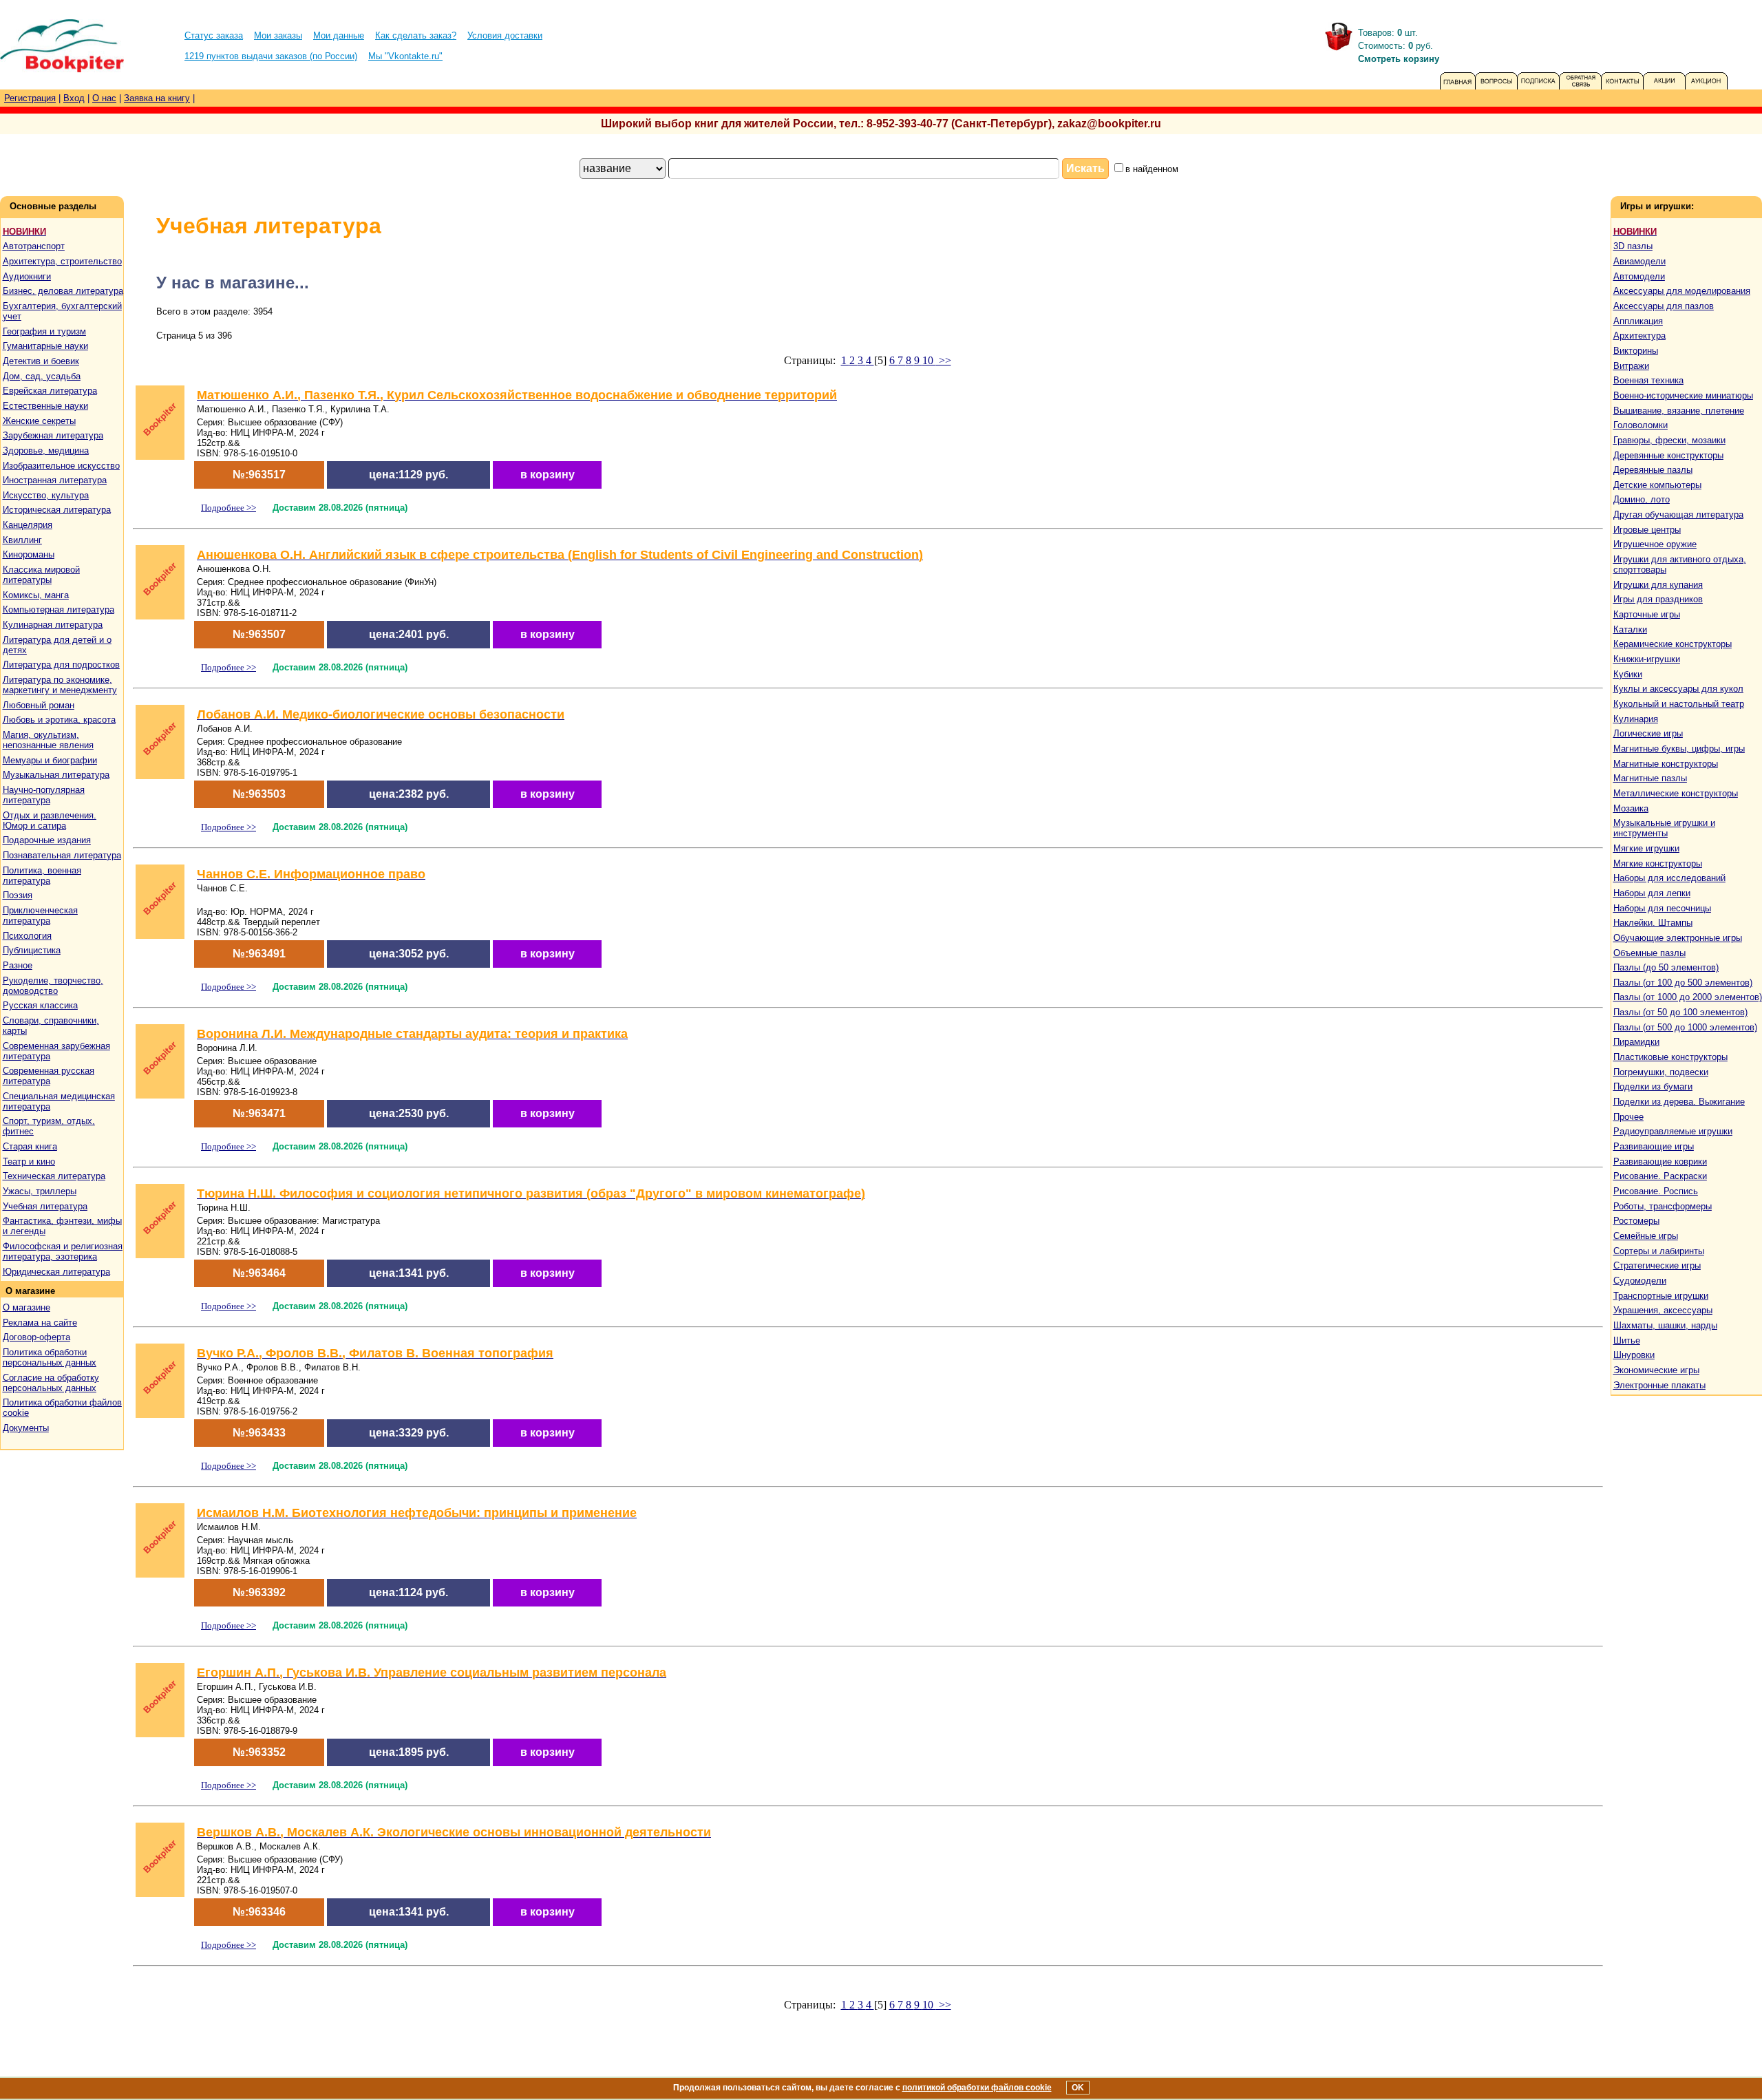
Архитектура (1639, 336)
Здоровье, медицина (46, 450)
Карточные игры (1647, 614)
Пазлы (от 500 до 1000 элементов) (1685, 1027)
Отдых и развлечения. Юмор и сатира (50, 820)
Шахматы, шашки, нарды (1665, 1325)
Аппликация (1638, 321)
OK (1078, 2088)
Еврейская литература (50, 391)
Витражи (1631, 366)
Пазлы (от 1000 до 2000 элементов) (1688, 997)
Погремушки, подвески (1661, 1072)
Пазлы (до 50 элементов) (1666, 967)
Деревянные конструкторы (1668, 455)
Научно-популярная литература (44, 795)
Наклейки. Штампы (1653, 923)
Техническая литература (54, 1176)
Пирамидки (1636, 1042)
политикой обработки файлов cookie (977, 2088)
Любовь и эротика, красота (59, 720)
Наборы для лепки (1652, 893)
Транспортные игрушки (1661, 1296)
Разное (18, 965)
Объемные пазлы (1649, 953)
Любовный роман (39, 705)
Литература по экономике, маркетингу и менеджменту (60, 685)
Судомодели (1640, 1281)
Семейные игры (1646, 1236)
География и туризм (44, 331)
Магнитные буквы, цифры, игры (1679, 749)
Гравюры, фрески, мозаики (1669, 440)
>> (944, 360)
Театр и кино (29, 1162)
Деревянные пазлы (1653, 470)
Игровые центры (1647, 530)
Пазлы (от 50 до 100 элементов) (1680, 1012)
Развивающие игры (1654, 1146)
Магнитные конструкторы (1666, 764)
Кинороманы (29, 554)
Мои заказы (278, 35)
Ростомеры (1636, 1221)
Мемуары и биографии (50, 760)
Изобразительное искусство (61, 466)
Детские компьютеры (1657, 485)
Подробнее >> (229, 508)
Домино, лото (1642, 499)
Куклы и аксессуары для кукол (1678, 689)
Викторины (1636, 351)
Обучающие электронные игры (1678, 938)
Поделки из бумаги (1653, 1086)
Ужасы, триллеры (40, 1191)
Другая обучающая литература (1678, 515)
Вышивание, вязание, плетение (1679, 411)
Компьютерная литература (59, 609)
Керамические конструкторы (1673, 644)
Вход (74, 98)
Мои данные (339, 35)
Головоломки (1641, 425)
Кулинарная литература (53, 625)
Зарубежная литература (53, 435)
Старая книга (30, 1146)
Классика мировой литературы (41, 575)
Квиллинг (22, 540)
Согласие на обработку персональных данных (51, 1383)
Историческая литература (57, 510)
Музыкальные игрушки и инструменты (1664, 828)
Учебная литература (45, 1206)
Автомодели (1639, 276)
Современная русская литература (49, 1076)
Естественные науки (45, 406)
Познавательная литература (62, 855)
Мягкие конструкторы (1658, 863)
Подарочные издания (47, 840)
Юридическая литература (56, 1272)
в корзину (548, 475)
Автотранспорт (34, 246)
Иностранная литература (55, 480)
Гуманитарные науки (45, 346)
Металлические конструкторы (1676, 793)
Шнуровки (1634, 1355)
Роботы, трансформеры (1663, 1206)
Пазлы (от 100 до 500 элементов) (1683, 983)
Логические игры (1648, 733)
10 (929, 360)
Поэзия (18, 895)
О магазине (26, 1307)
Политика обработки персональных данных (50, 1357)
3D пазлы (1633, 246)
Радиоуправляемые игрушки (1673, 1131)
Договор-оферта (36, 1337)
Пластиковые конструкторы (1670, 1057)
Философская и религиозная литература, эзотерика (63, 1251)
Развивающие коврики (1660, 1162)
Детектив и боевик (41, 361)
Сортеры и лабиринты (1659, 1251)
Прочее (1628, 1117)
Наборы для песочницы (1662, 908)
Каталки (1630, 629)
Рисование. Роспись (1656, 1191)
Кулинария (1636, 719)
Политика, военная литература (42, 876)
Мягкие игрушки (1646, 848)
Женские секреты (39, 421)
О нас (104, 98)
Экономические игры (1656, 1370)
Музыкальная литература (56, 775)
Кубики (1628, 674)
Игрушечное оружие (1655, 544)
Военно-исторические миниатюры (1683, 395)
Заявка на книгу (157, 98)
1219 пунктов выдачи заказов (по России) (271, 56)
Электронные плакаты (1659, 1385)
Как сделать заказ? (416, 35)
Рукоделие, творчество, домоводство (53, 986)
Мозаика (1631, 808)
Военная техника (1648, 380)
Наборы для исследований (1669, 878)
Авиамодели (1639, 261)
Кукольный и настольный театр (1679, 704)
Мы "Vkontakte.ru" (405, 56)
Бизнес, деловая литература (63, 291)
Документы (26, 1428)
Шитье (1627, 1340)
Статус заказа (214, 35)
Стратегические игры (1657, 1265)
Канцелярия (28, 525)
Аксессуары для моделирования (1682, 291)
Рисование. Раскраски (1660, 1176)
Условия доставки (505, 35)
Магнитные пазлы (1650, 778)
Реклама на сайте (40, 1323)
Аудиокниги (27, 276)
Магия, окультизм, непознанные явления (48, 740)
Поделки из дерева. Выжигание (1679, 1102)
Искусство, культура (46, 495)
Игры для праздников (1658, 599)
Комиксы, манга (36, 595)
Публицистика (32, 950)
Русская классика (40, 1005)
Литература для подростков (61, 665)
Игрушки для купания (1658, 585)
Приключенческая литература (40, 915)
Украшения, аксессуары (1663, 1310)
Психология (27, 936)
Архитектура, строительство (62, 261)
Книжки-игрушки (1647, 659)
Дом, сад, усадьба (42, 376)
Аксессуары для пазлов (1664, 306)
